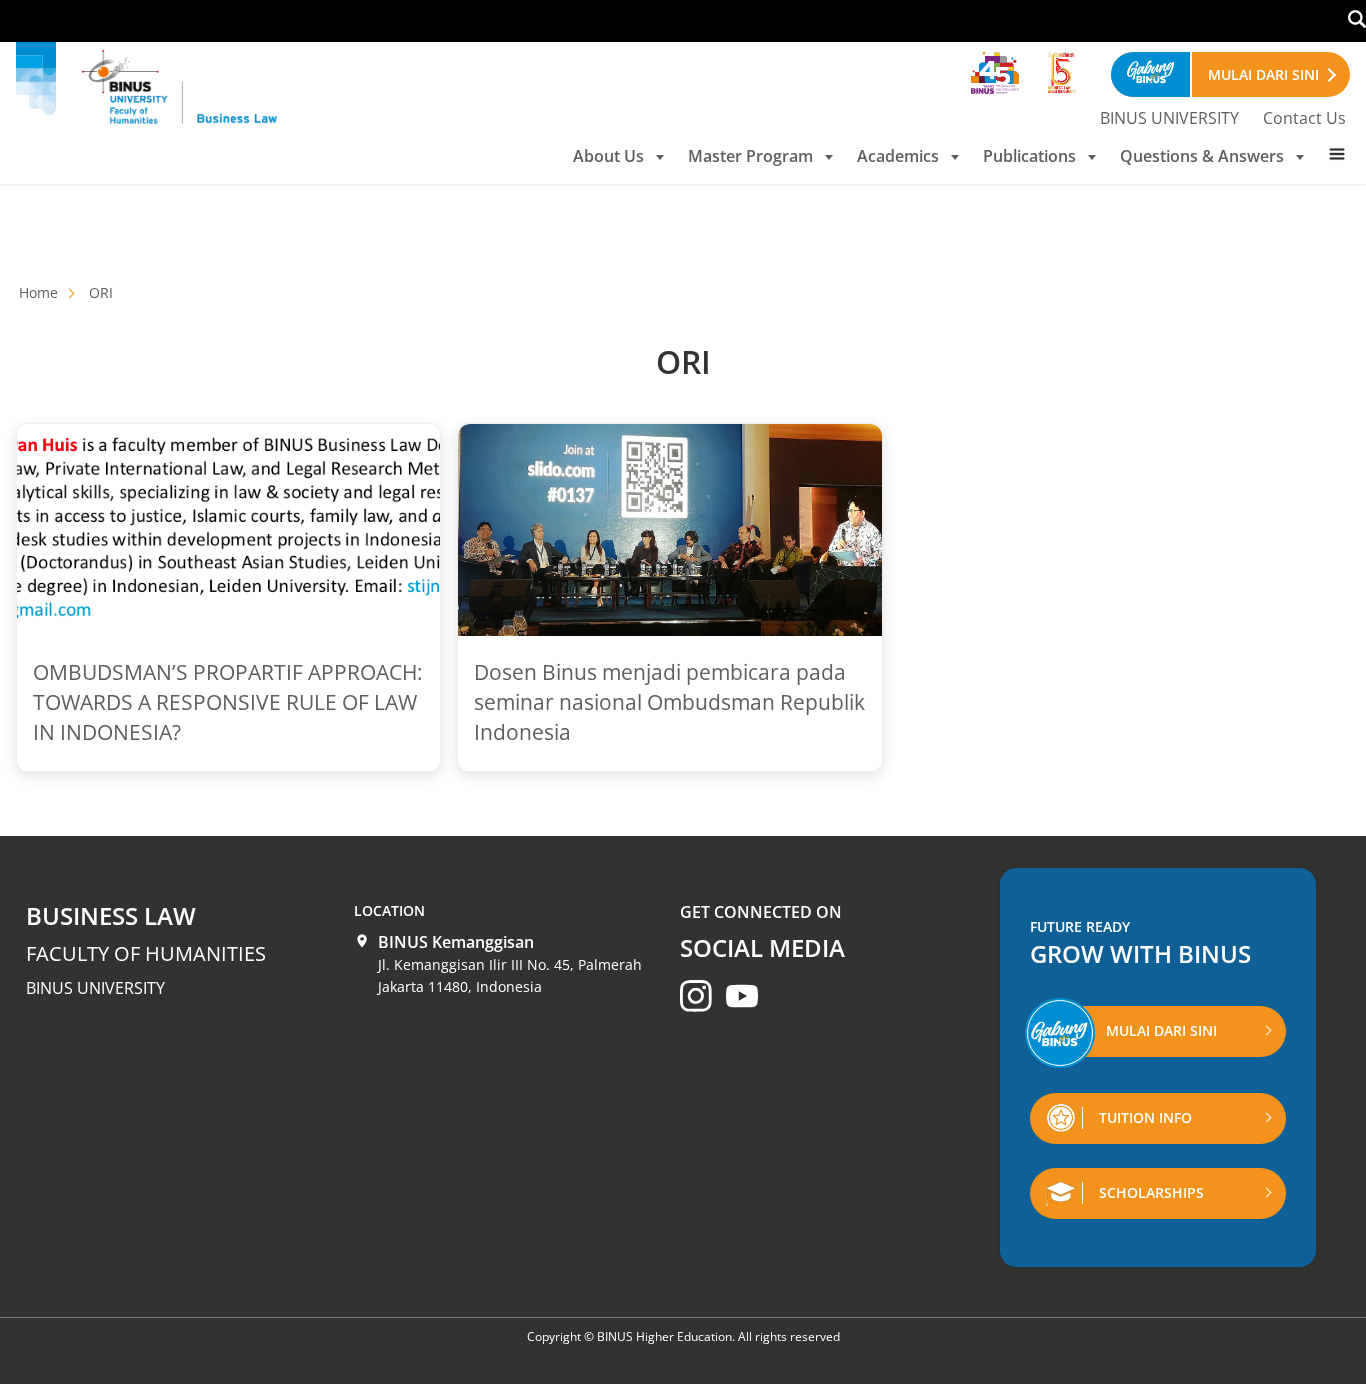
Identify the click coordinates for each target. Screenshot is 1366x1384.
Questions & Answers (1202, 156)
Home (38, 292)
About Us (608, 156)
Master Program (750, 156)
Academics (898, 156)
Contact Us (1304, 118)
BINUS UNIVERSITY (1169, 118)
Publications (1029, 156)
